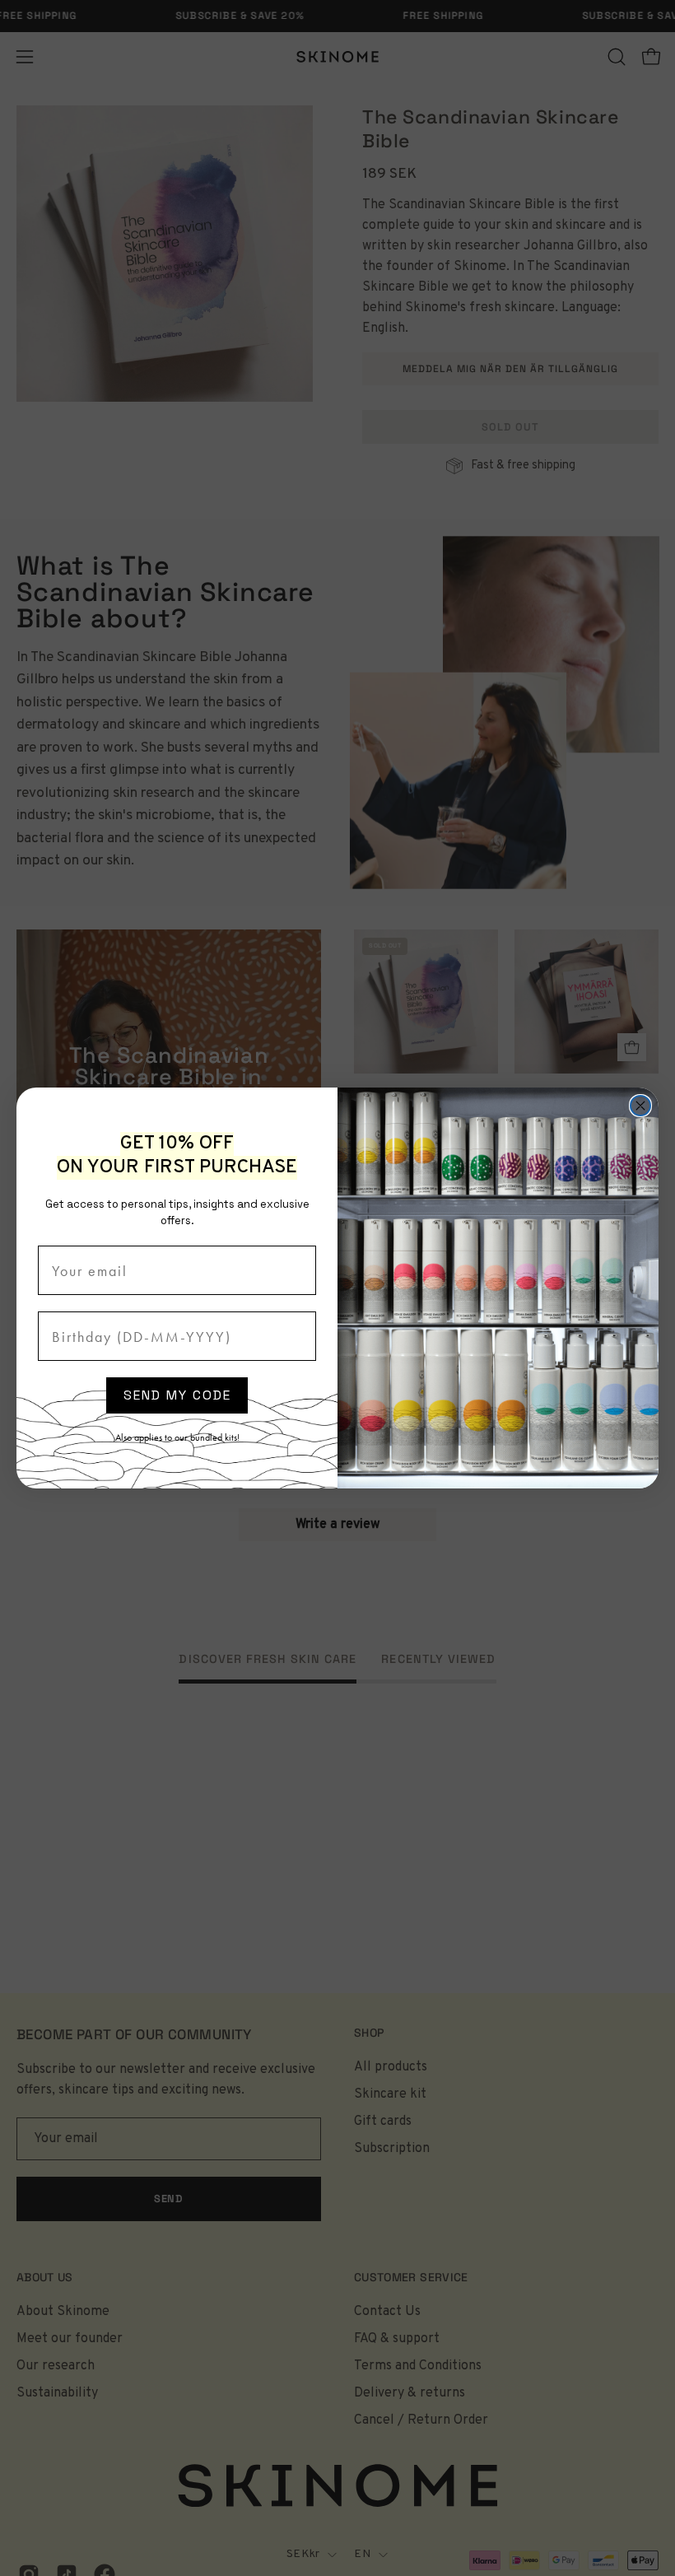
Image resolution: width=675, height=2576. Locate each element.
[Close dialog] (640, 1106)
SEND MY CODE (177, 1395)
